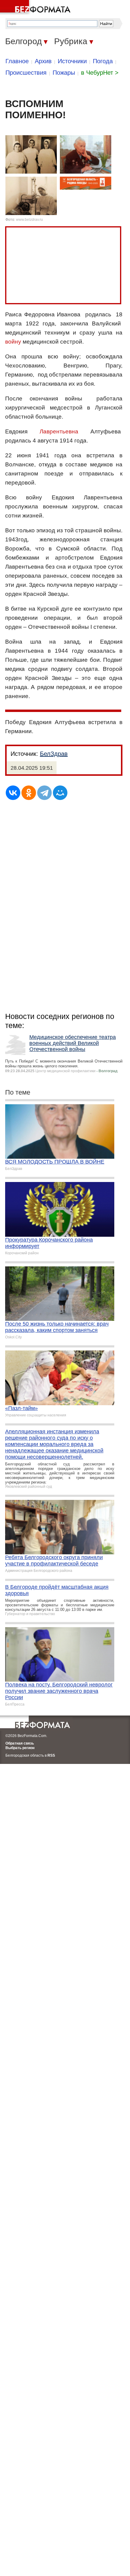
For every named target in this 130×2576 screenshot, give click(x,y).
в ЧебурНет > (100, 73)
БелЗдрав (54, 754)
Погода (103, 61)
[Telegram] (44, 793)
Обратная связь (20, 1743)
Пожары (64, 73)
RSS (51, 1755)
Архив (43, 61)
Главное (17, 61)
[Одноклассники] (29, 793)
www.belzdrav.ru (29, 220)
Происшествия (26, 73)
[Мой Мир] (60, 793)
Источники (72, 61)
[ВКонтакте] (13, 793)
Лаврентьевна (59, 431)
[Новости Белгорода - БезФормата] (36, 8)
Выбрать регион (20, 1748)
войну (13, 342)
